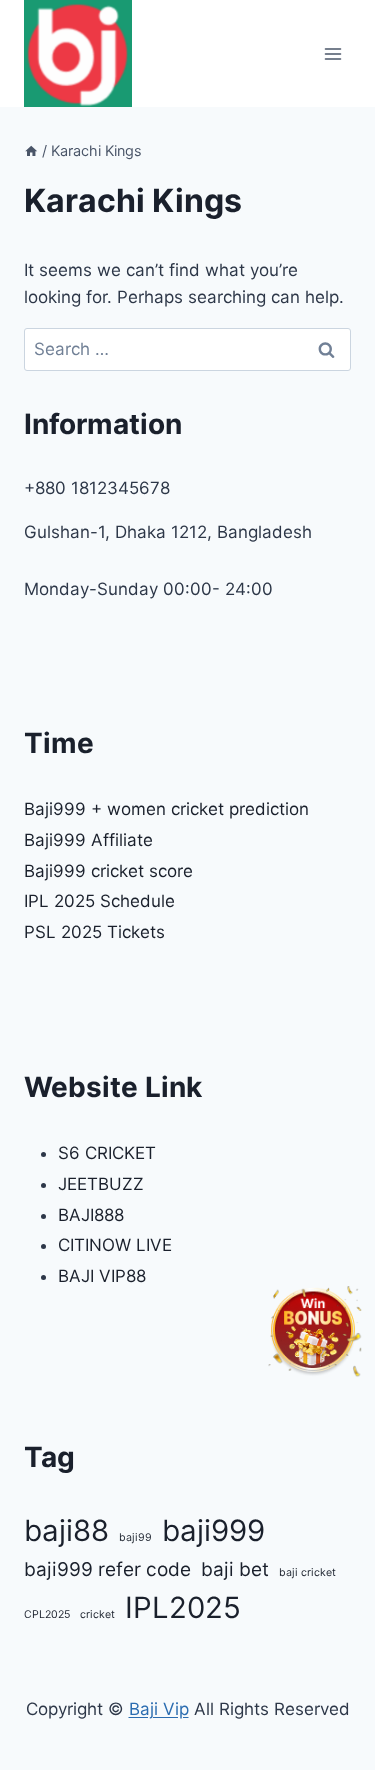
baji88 (66, 1530)
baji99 (135, 1537)
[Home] (31, 150)
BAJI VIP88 (102, 1276)
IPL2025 (183, 1607)
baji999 (213, 1530)
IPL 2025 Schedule (99, 901)
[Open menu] (332, 53)
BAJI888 (91, 1215)
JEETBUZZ (101, 1184)
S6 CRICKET (107, 1153)
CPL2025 (47, 1614)
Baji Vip (159, 1709)
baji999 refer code (107, 1569)
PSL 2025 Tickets (94, 932)
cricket (97, 1614)
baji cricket (307, 1572)
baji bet (235, 1569)
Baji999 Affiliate (88, 840)
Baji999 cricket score (108, 871)
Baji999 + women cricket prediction (166, 809)
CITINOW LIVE (115, 1245)
